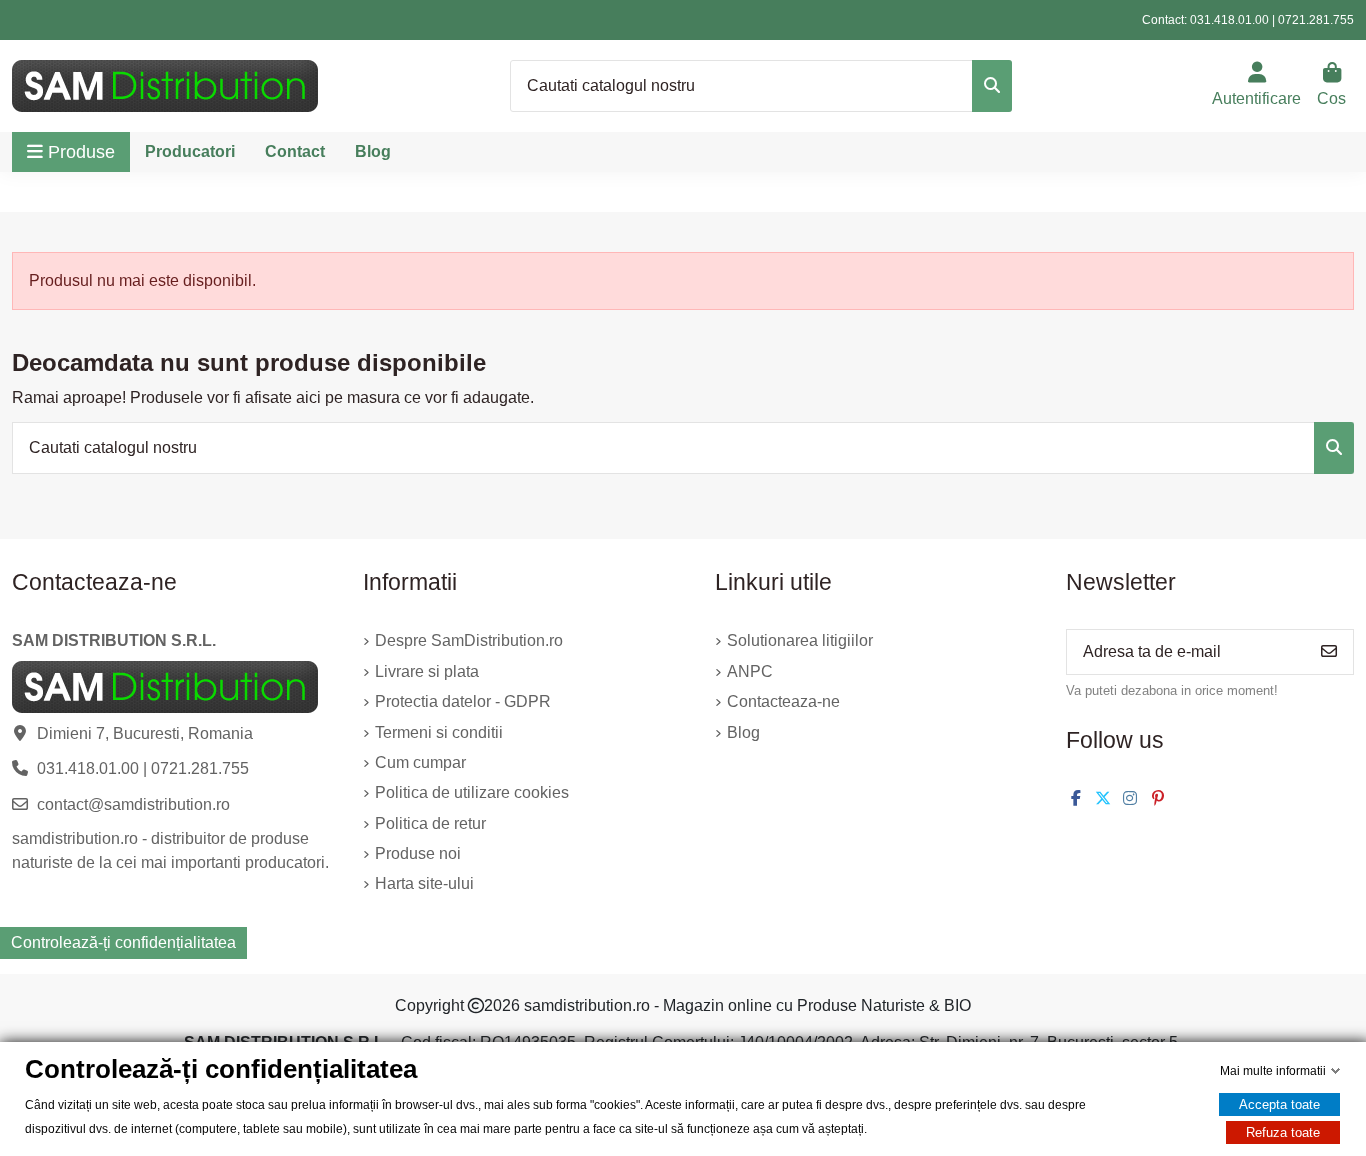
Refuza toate (1283, 1132)
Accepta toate (1279, 1104)
